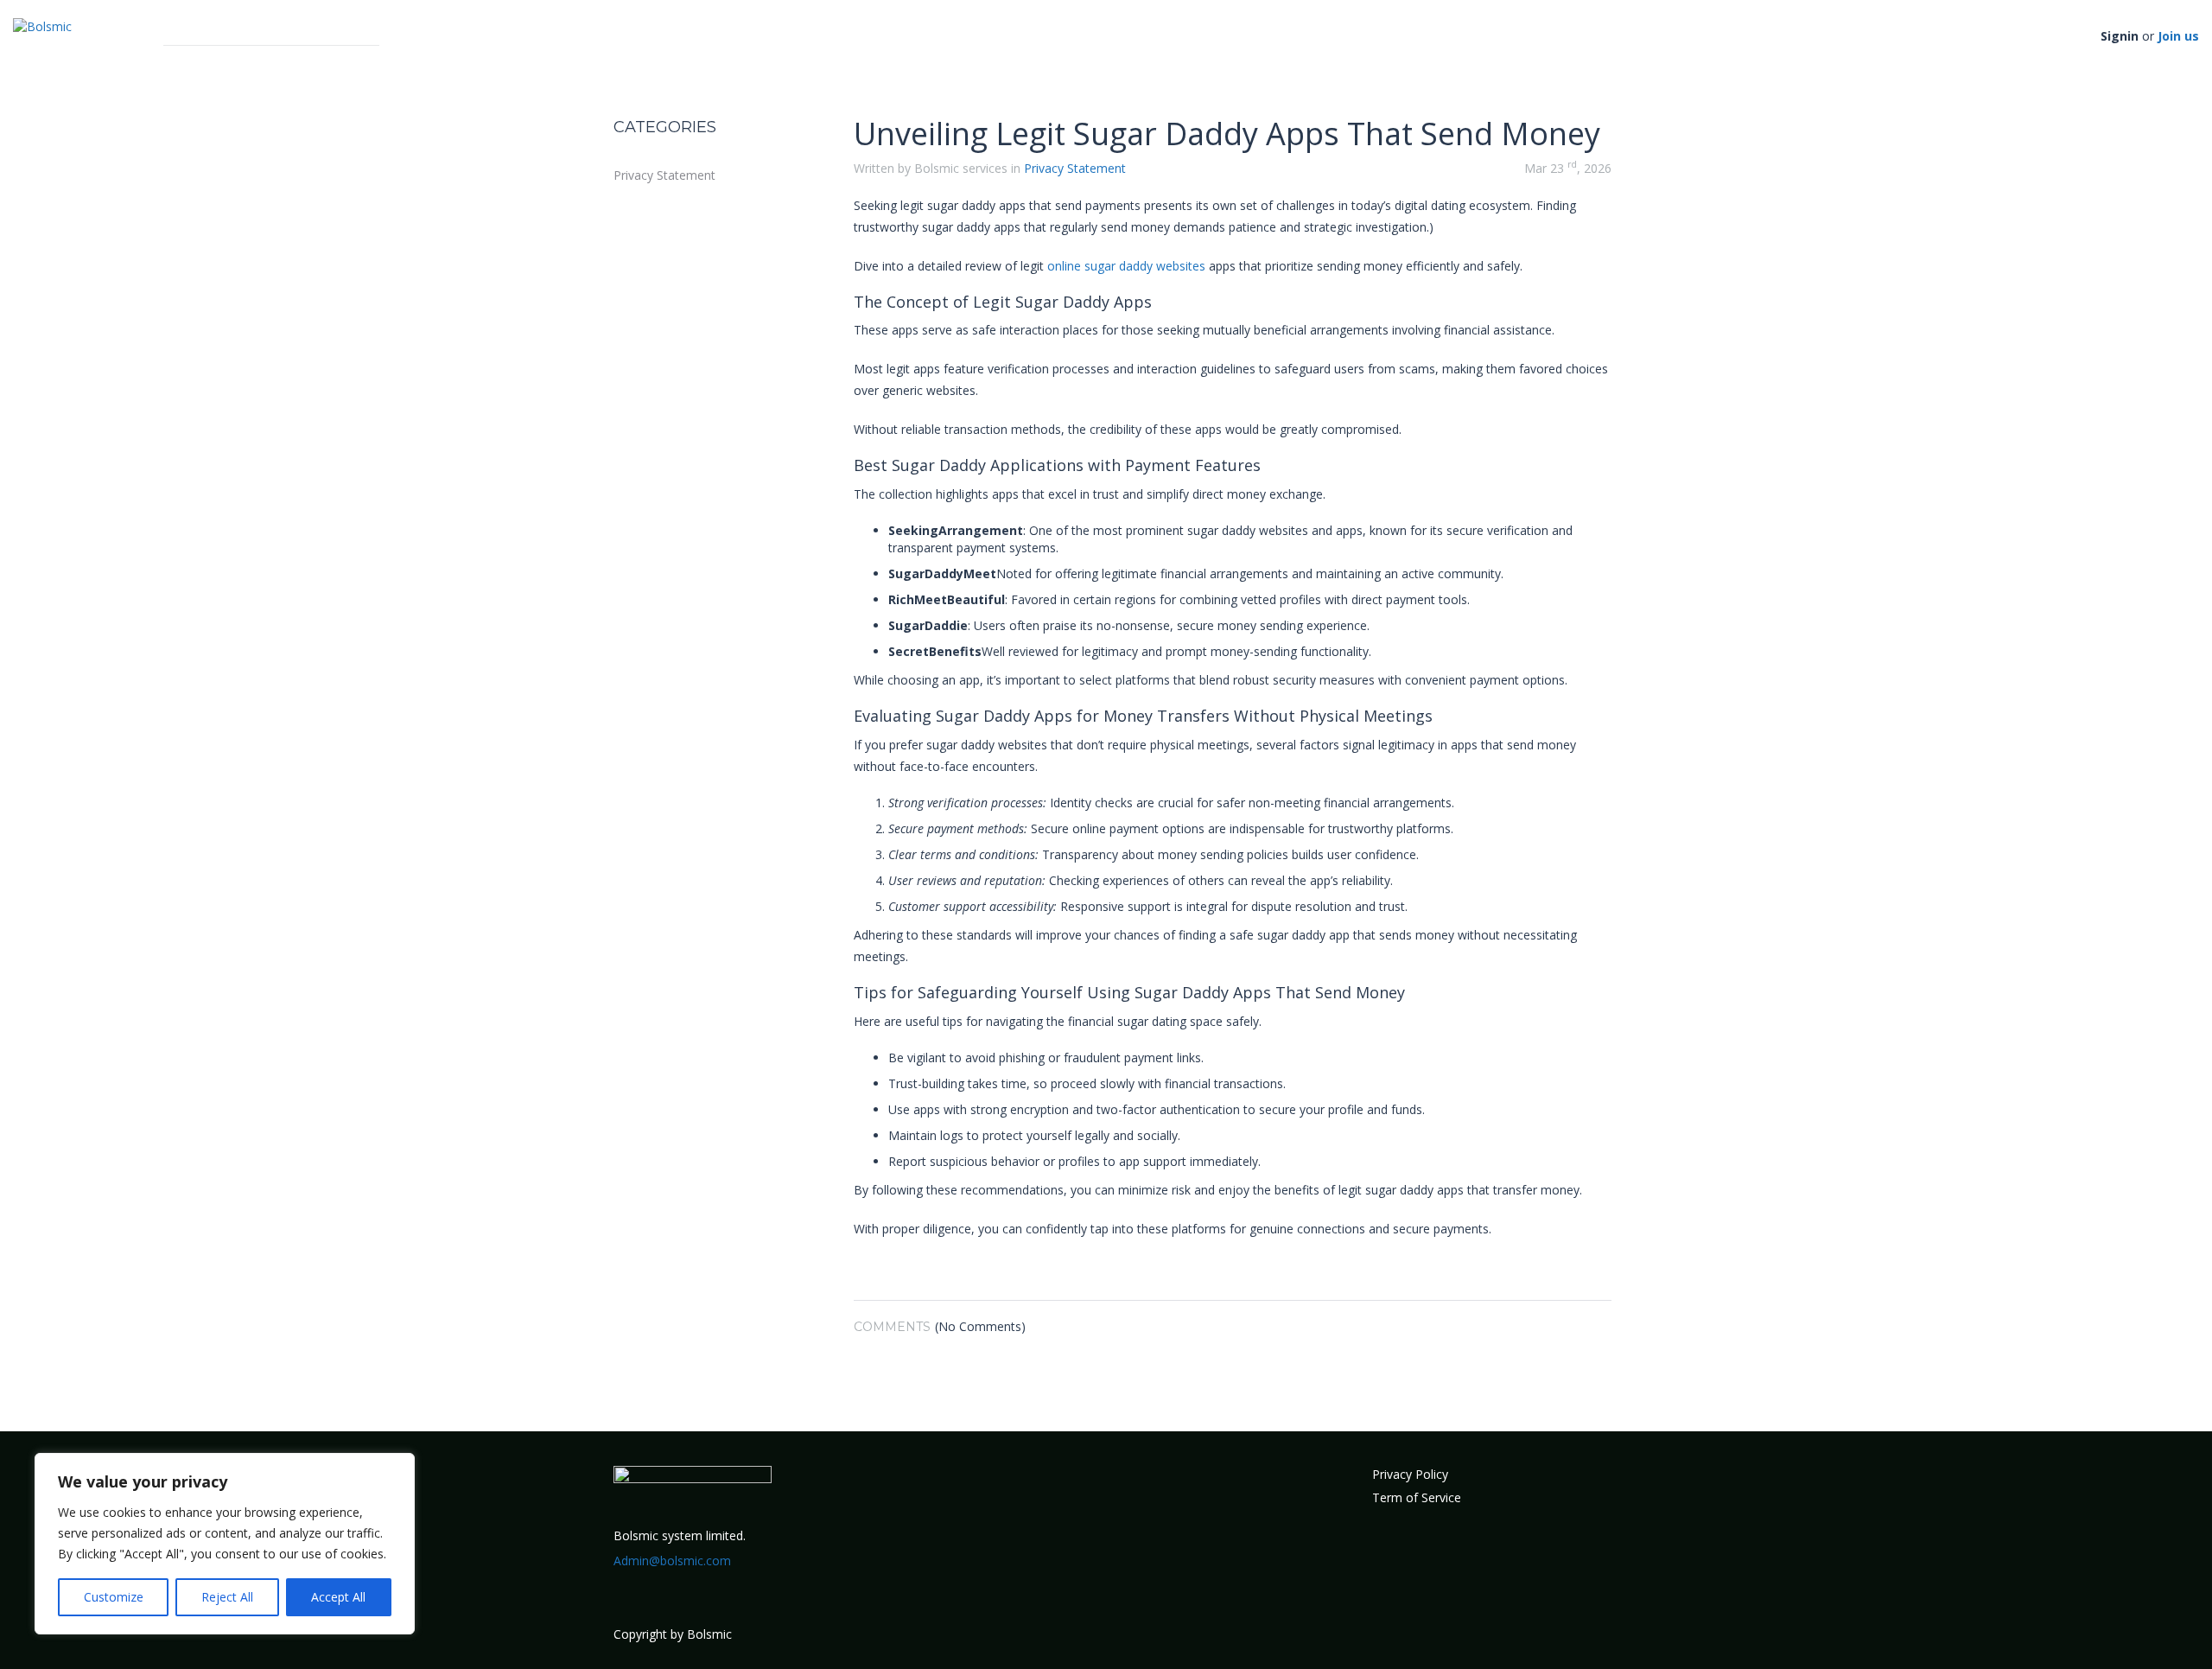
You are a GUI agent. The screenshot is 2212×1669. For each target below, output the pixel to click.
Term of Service (1417, 1497)
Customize (114, 1597)
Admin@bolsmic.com (672, 1561)
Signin (2120, 36)
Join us (2178, 36)
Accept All (338, 1597)
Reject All (227, 1597)
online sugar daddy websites (1126, 266)
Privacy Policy (1410, 1474)
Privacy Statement (664, 175)
